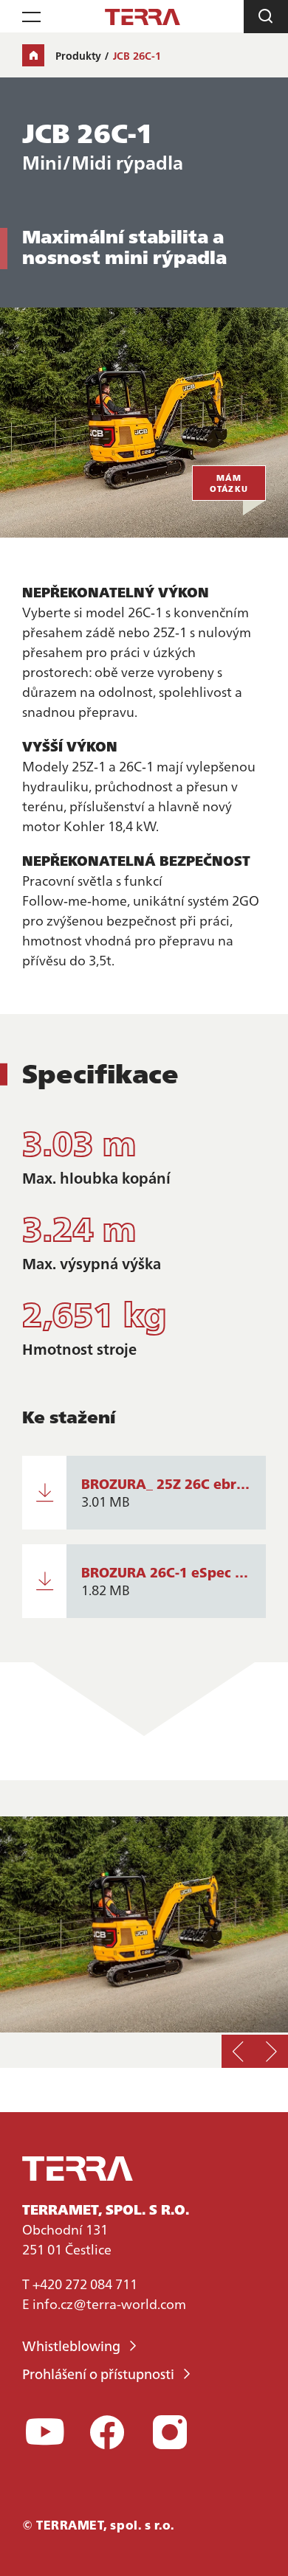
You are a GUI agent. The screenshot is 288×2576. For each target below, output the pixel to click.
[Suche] (266, 17)
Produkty (78, 55)
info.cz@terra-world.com (109, 2304)
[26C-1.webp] (144, 1924)
